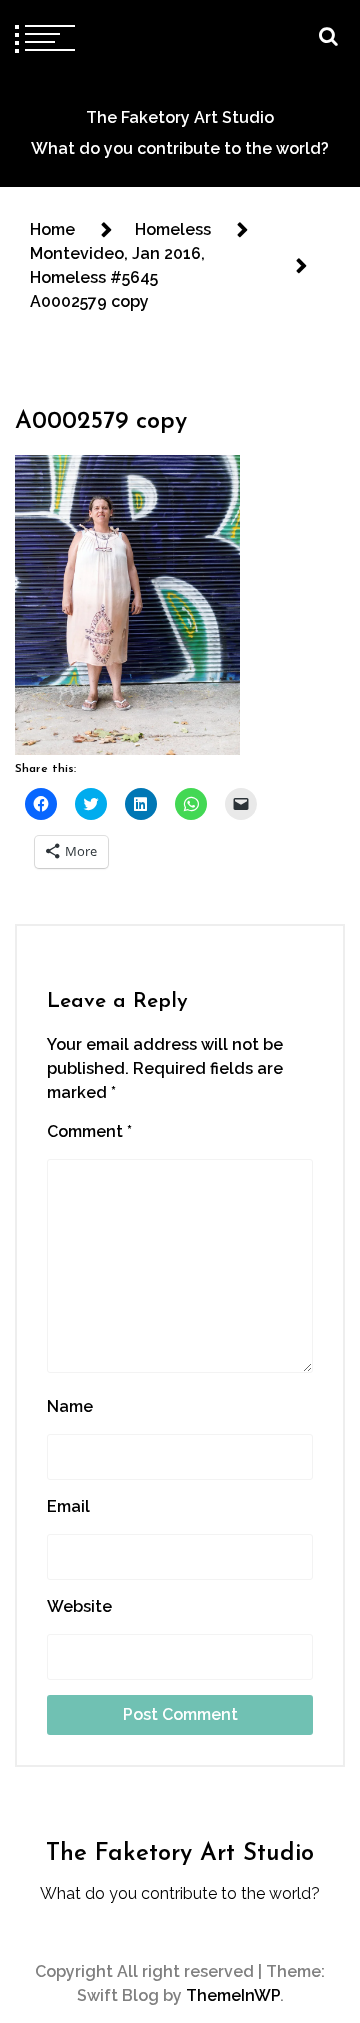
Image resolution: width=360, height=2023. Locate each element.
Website (79, 1606)
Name (70, 1406)
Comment (89, 1131)
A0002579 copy (101, 422)
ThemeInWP (233, 1995)
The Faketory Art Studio (180, 117)
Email (68, 1506)
